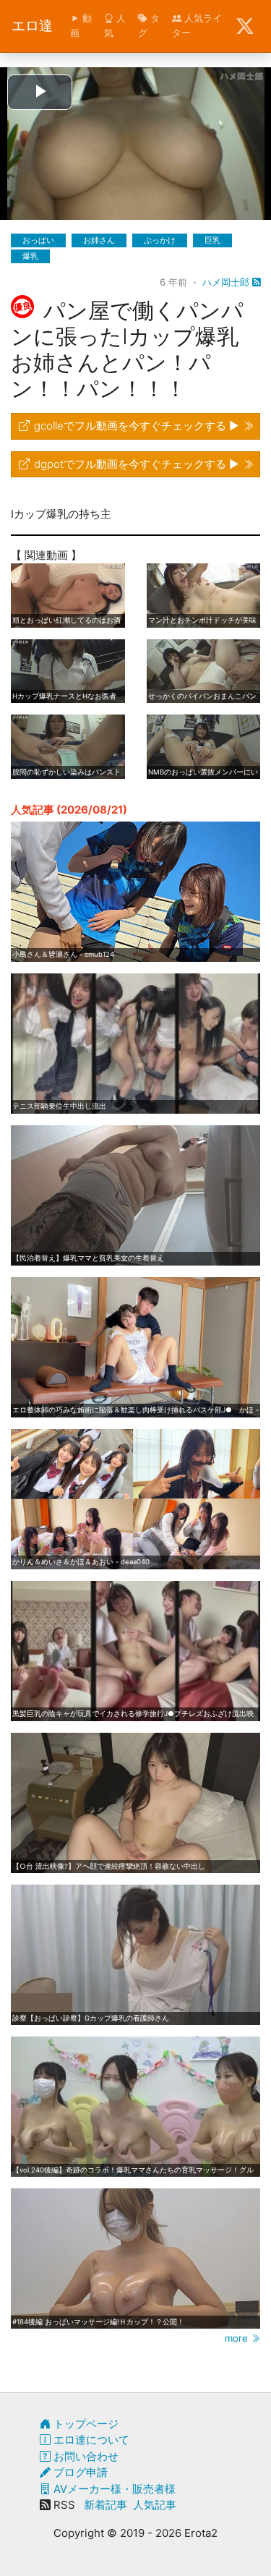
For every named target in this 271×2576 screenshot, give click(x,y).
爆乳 (30, 256)
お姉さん (99, 240)
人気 (115, 25)
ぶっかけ (160, 240)
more (238, 2338)
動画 (81, 25)
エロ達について (90, 2440)
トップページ (85, 2424)
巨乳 (212, 240)
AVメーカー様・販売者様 (113, 2489)
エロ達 (32, 26)
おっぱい (38, 240)
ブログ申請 (79, 2472)
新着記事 (106, 2505)
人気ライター (197, 25)
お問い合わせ (85, 2456)
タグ (149, 25)
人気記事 (155, 2505)
